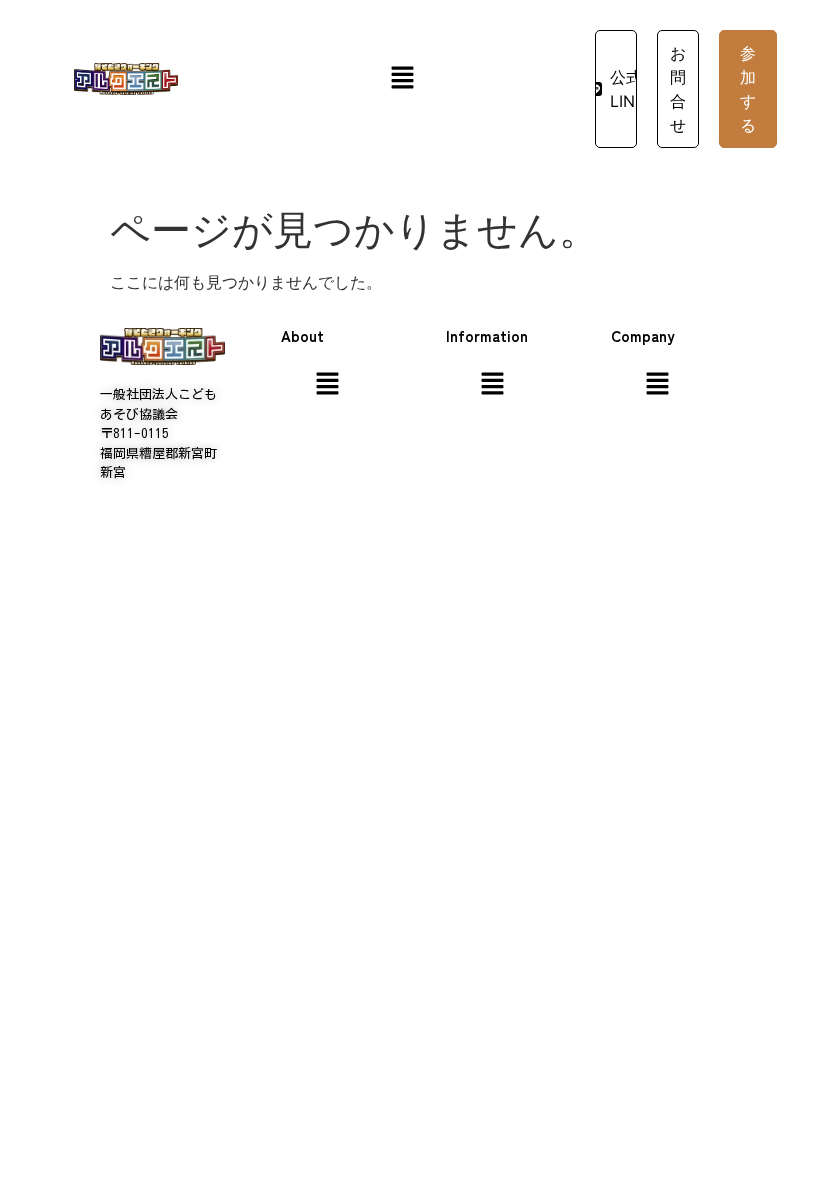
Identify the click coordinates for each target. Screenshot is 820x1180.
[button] (402, 78)
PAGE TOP (784, 1127)
